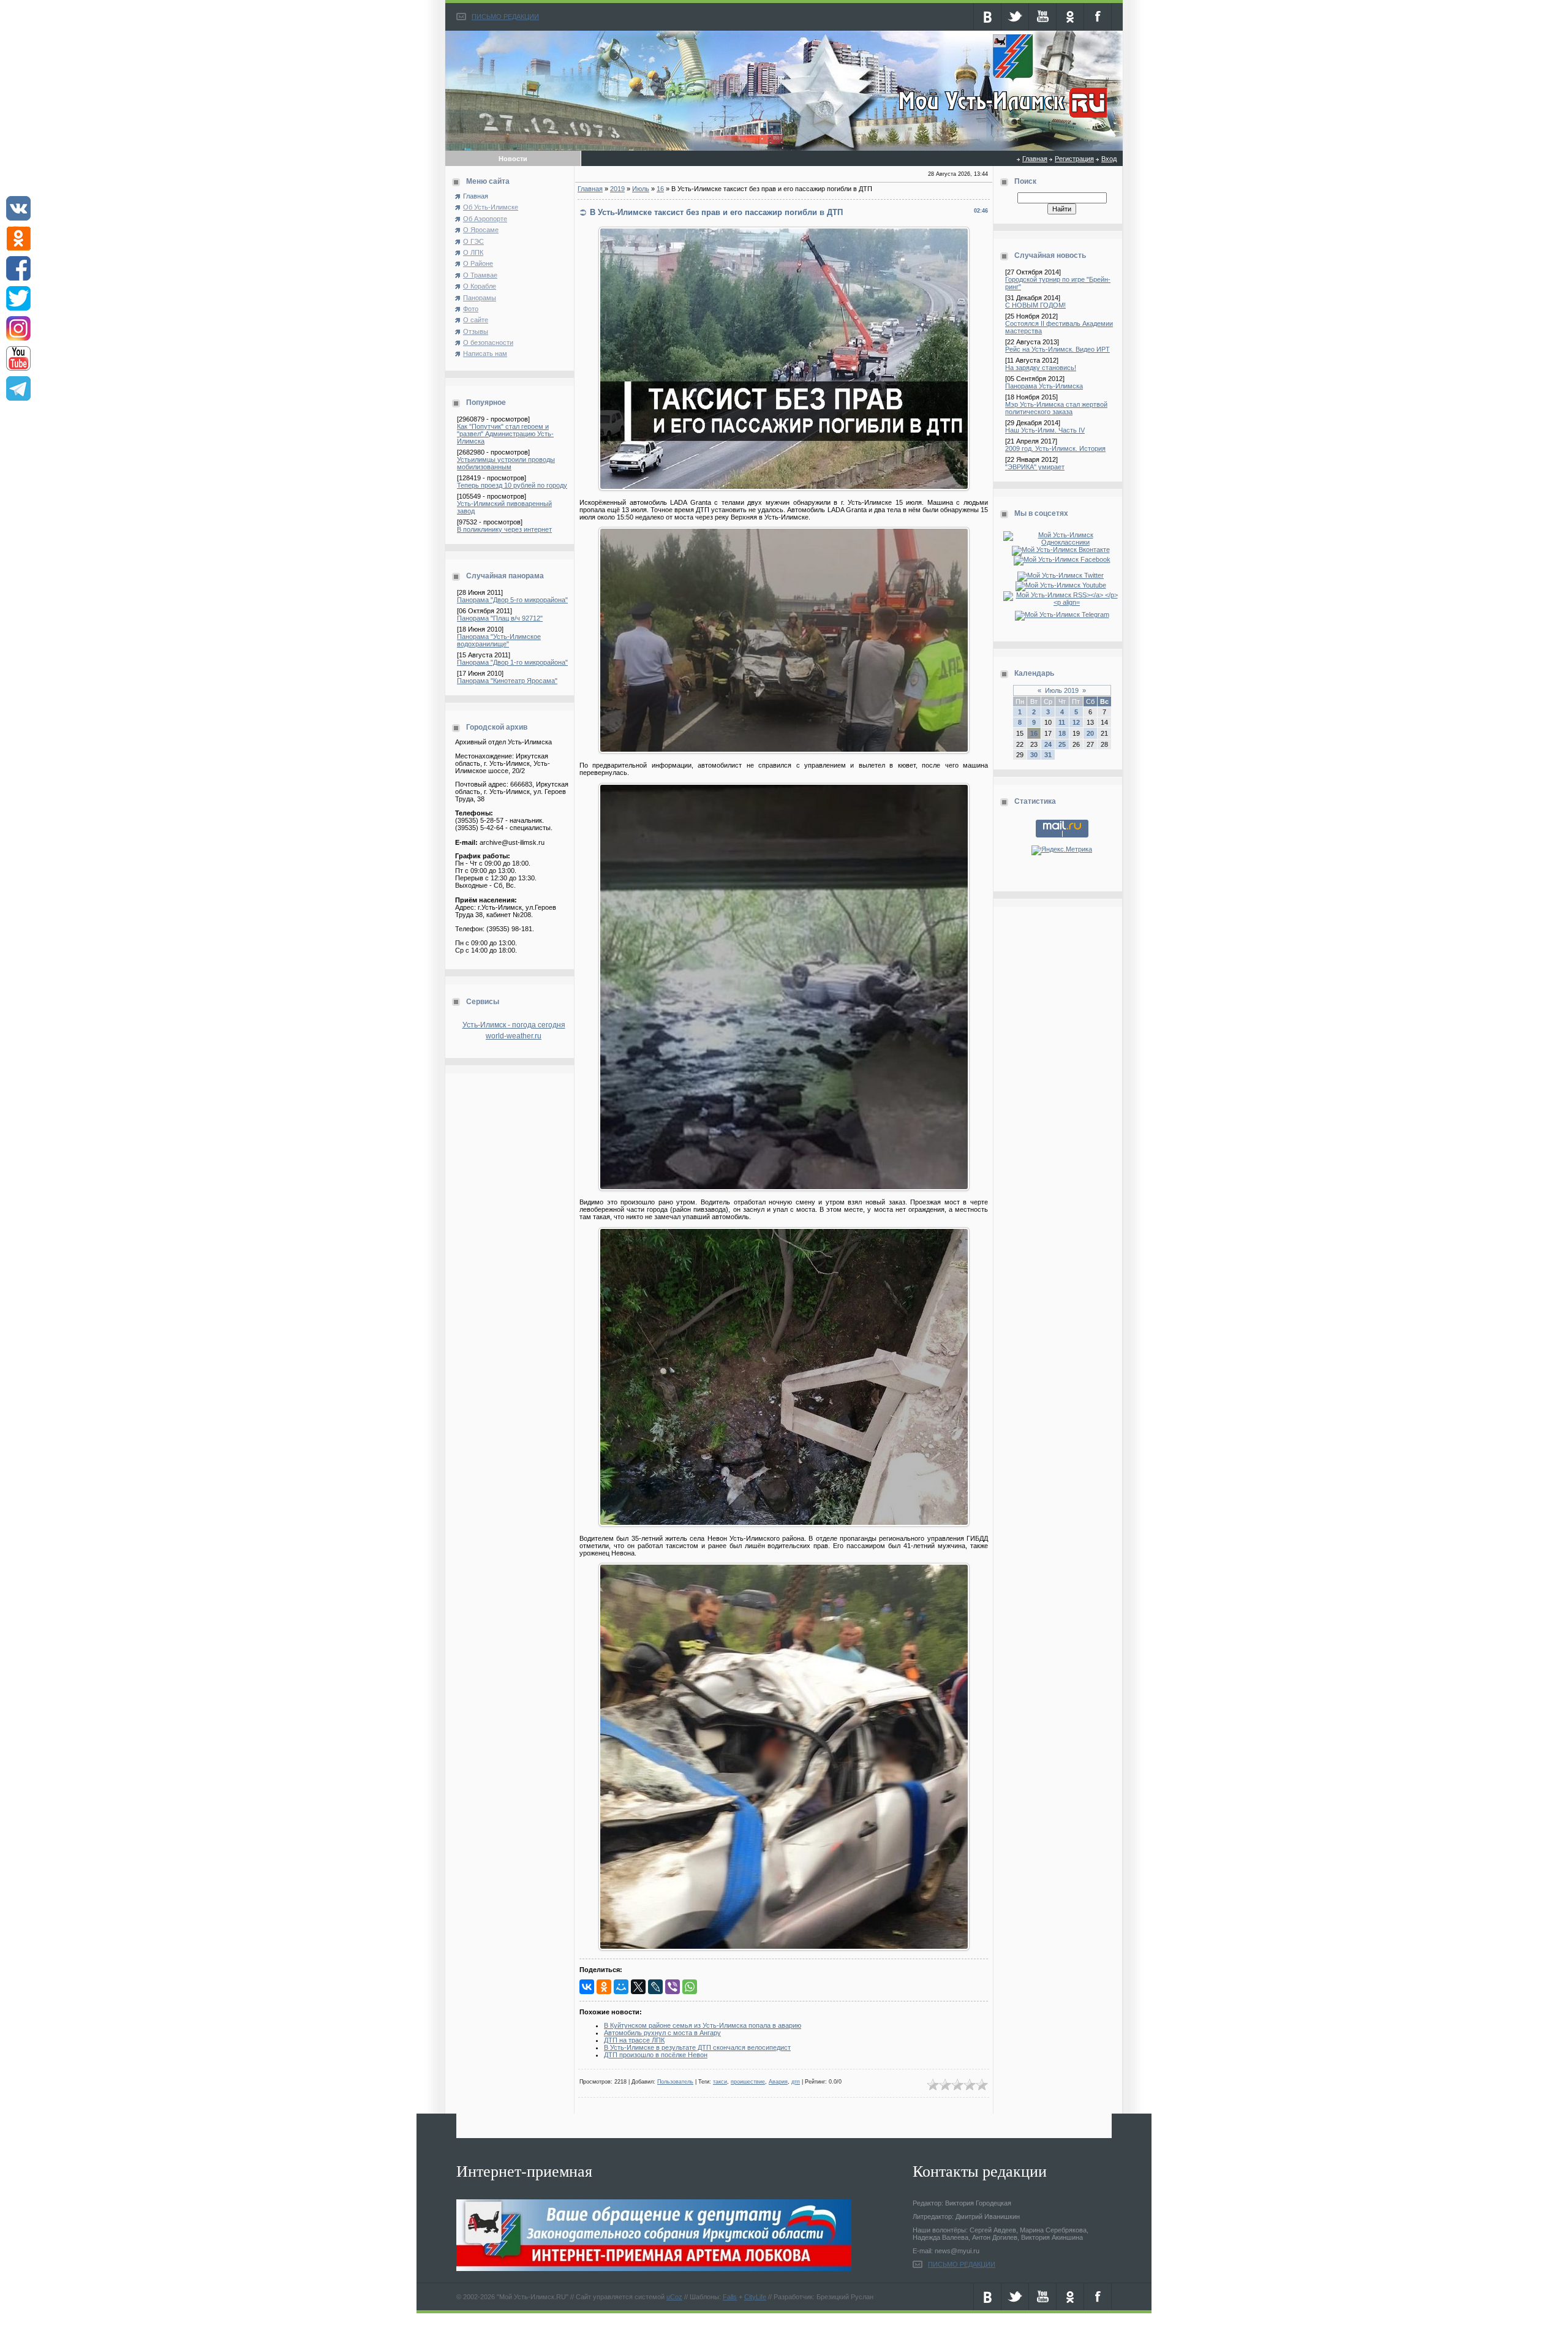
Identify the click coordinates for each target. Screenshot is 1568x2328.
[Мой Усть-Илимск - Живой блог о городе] (1001, 118)
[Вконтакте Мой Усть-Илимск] (1062, 550)
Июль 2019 (1062, 690)
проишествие (748, 2082)
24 (1048, 744)
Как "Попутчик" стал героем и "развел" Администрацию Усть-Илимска (505, 434)
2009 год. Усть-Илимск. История (1055, 448)
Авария (778, 2082)
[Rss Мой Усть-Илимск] (1062, 602)
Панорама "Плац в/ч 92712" (500, 618)
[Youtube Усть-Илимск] (1062, 585)
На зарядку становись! (1041, 368)
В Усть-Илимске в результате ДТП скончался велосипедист (697, 2047)
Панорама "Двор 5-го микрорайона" (512, 600)
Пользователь (675, 2082)
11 (1062, 722)
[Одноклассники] (604, 1987)
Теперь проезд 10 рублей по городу (512, 485)
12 (1076, 722)
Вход (1109, 159)
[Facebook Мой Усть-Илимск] (1062, 559)
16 (660, 189)
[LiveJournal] (655, 1987)
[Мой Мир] (621, 1987)
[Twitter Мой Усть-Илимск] (1062, 575)
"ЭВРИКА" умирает (1035, 467)
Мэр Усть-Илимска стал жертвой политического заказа (1056, 408)
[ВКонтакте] (587, 1987)
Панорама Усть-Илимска (1044, 386)
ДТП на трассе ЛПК (634, 2040)
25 (1062, 744)
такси (720, 2082)
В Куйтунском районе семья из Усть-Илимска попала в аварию (703, 2025)
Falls (730, 2297)
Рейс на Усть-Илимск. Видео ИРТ (1057, 349)
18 (1062, 733)
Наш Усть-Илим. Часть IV (1045, 430)
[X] (638, 1987)
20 (1090, 733)
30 (1034, 755)
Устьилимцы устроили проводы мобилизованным (506, 463)
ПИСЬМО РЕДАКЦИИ (505, 17)
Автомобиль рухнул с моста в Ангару (662, 2033)
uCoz (674, 2297)
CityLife (755, 2297)
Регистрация (1074, 159)
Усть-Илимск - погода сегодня (514, 1025)
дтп (796, 2082)
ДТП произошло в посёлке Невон (656, 2055)
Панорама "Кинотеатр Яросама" (507, 681)
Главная (1035, 159)
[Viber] (673, 1987)
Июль (641, 189)
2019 (617, 189)
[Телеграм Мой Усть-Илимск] (1062, 614)
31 (1048, 755)
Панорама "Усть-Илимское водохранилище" (499, 640)
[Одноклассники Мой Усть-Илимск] (1062, 542)
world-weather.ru (514, 1036)
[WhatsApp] (690, 1987)
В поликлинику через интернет (504, 529)
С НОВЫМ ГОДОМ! (1035, 305)
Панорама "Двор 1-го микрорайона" (512, 662)
